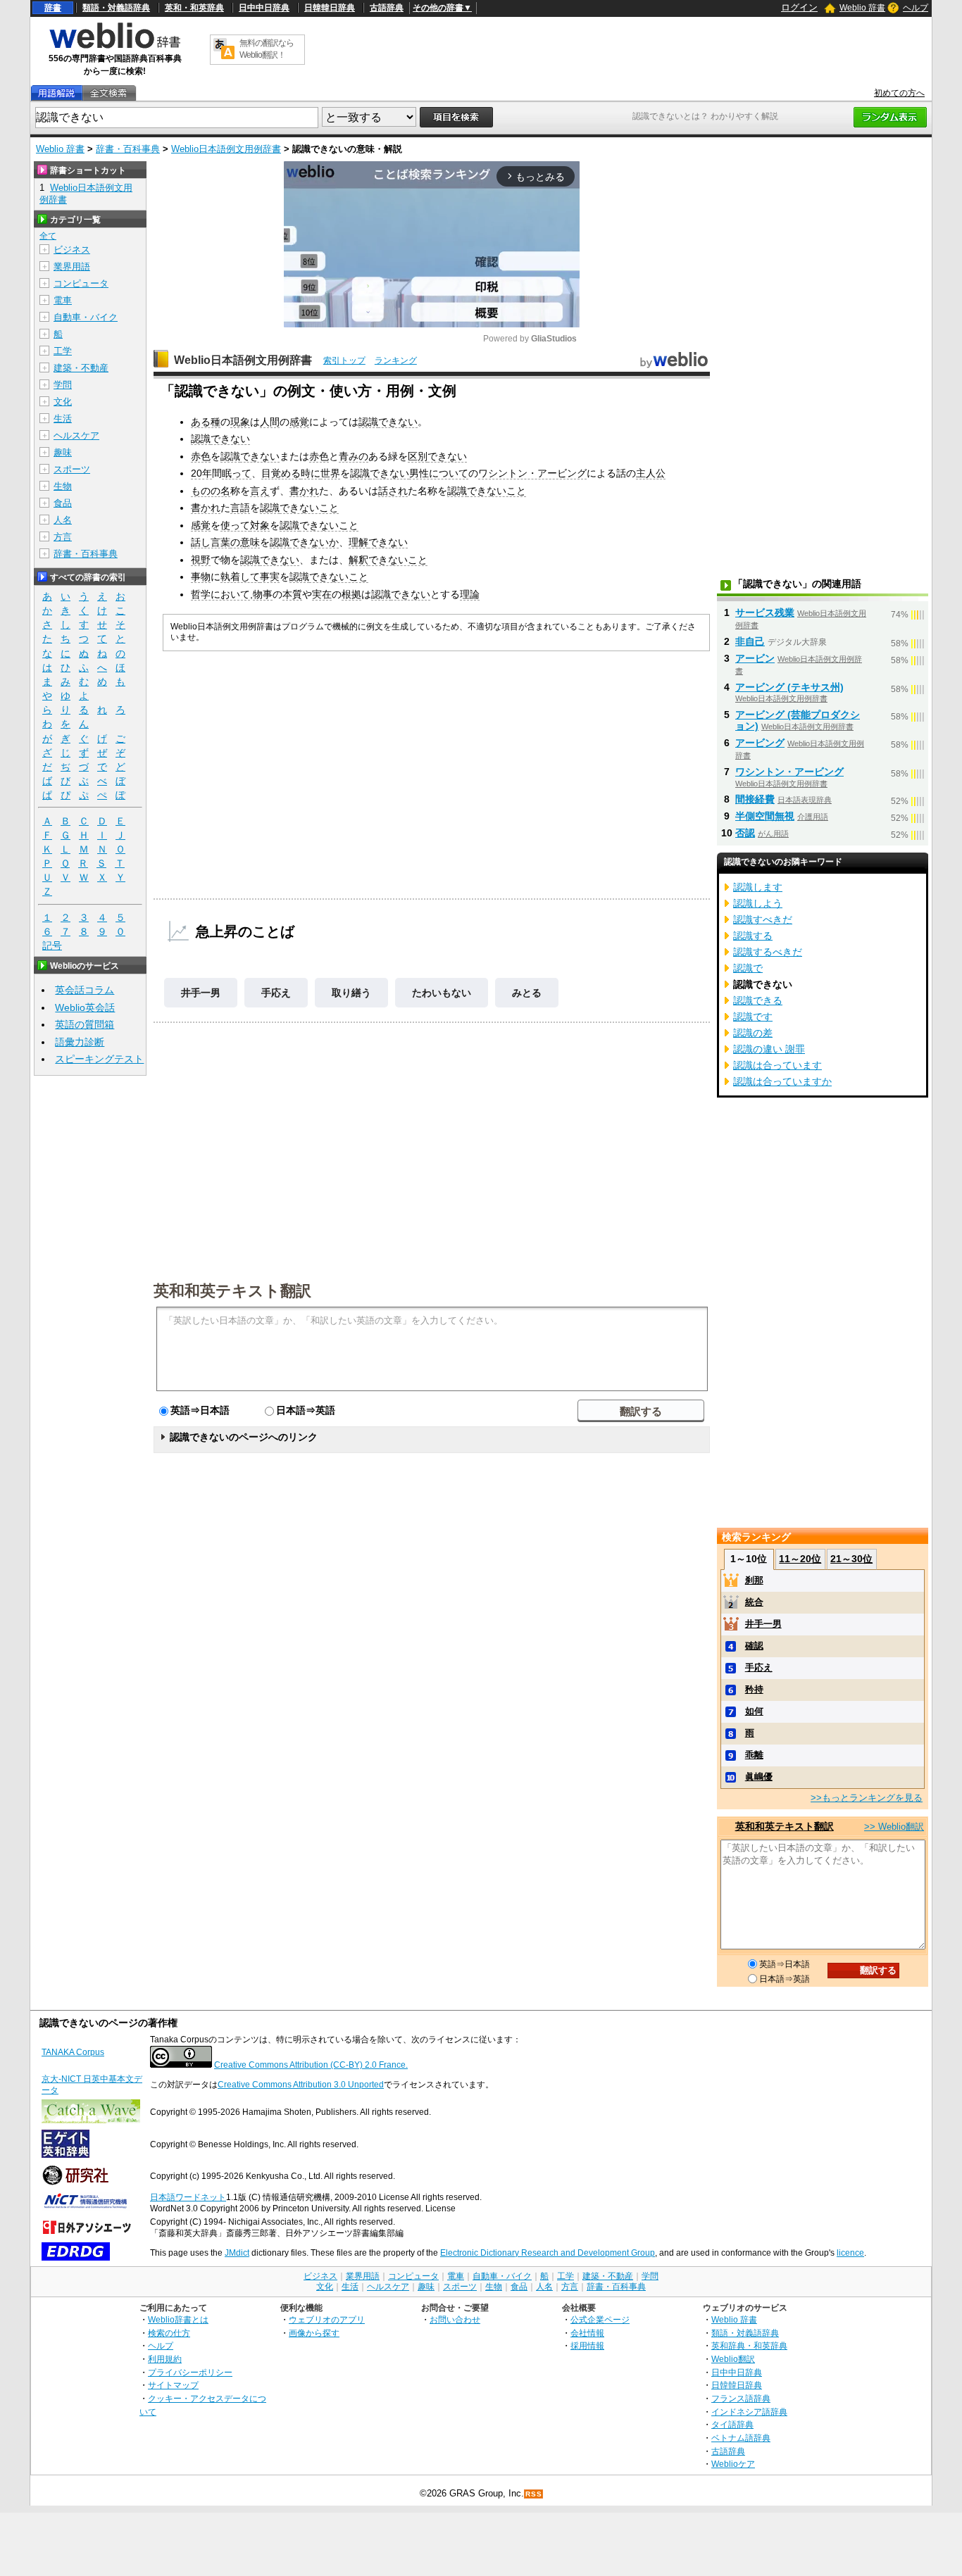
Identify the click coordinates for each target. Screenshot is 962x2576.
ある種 (206, 422)
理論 (470, 594)
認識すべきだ (763, 919)
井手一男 (201, 993)
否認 (745, 833)
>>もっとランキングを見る (867, 1798)
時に (311, 473)
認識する (753, 936)
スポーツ (72, 469)
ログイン (799, 7)
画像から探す (314, 2333)
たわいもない (442, 993)
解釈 (358, 560)
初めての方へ (899, 93)
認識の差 (753, 1033)
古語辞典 (387, 8)
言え (260, 491)
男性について (439, 473)
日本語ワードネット (188, 2197)
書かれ (304, 491)
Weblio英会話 (85, 1007)
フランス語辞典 (741, 2398)
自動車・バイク (86, 317)
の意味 (245, 542)
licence (850, 2253)
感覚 (299, 422)
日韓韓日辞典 (330, 8)
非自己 (750, 641)
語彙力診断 (80, 1042)
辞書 (53, 8)
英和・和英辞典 (194, 8)
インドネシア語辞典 (749, 2412)
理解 (358, 542)
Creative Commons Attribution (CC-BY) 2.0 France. (311, 2065)
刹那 (754, 1580)
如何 (754, 1711)
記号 (52, 945)
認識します (758, 887)
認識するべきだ (768, 952)
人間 (270, 422)
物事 (263, 594)
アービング (760, 743)
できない (398, 422)
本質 (292, 594)
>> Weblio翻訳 (894, 1827)
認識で (748, 968)
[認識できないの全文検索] (108, 93)
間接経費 (755, 799)
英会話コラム (85, 990)
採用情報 (587, 2345)
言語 (240, 508)
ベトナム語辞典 (741, 2438)
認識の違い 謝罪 (769, 1049)
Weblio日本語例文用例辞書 (226, 149)
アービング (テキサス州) (789, 687)
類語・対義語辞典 (116, 8)
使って (235, 525)
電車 (63, 300)
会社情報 (587, 2333)
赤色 (201, 456)
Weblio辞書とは (178, 2319)
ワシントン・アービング (532, 473)
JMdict (237, 2253)
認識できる (758, 1000)
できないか (314, 542)
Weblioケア (733, 2464)
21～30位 (851, 1559)
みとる (527, 993)
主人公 (651, 473)
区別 (418, 456)
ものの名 (211, 491)
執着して (240, 577)
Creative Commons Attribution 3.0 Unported (301, 2085)
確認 (754, 1646)
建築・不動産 (81, 368)
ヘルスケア (76, 435)
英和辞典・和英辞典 (749, 2345)
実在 (322, 594)
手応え (276, 993)
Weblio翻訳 (733, 2359)
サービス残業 (765, 612)
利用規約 (165, 2359)
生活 (63, 419)
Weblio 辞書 (862, 8)
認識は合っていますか (782, 1081)
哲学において (220, 594)
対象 (260, 525)
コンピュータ (81, 283)
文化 (63, 402)
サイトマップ (173, 2385)
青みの (354, 456)
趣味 (63, 452)
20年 (201, 473)
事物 (201, 577)
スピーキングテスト (99, 1059)
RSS (534, 2494)
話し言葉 (211, 542)
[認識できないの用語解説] (56, 93)
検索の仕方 (169, 2333)
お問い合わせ (455, 2319)
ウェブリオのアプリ (327, 2319)
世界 (330, 473)
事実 (270, 577)
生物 (63, 486)
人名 (63, 520)
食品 (63, 503)
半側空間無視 (765, 816)
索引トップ (344, 360)
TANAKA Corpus (73, 2052)
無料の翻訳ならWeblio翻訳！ (267, 49)
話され (393, 491)
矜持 (754, 1689)
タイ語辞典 (732, 2424)
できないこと (496, 491)
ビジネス (72, 250)
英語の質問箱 (85, 1024)
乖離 (754, 1755)
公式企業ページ (600, 2319)
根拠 (351, 594)
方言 (63, 537)
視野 (201, 560)
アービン (755, 658)
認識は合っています (777, 1065)
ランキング (396, 360)
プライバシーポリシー (190, 2372)
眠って (237, 473)
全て (48, 236)
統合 (754, 1602)
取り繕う (351, 993)
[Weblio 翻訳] (224, 50)
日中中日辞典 (264, 8)
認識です (753, 1017)
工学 (63, 351)
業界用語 (72, 266)
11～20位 (800, 1559)
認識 (368, 422)
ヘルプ (916, 8)
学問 (63, 385)
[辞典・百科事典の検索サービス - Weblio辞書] (115, 46)
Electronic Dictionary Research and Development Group (548, 2253)
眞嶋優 (759, 1777)
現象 (240, 422)
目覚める (281, 473)
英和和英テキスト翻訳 (232, 1290)
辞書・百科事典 (128, 149)
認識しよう (758, 903)
